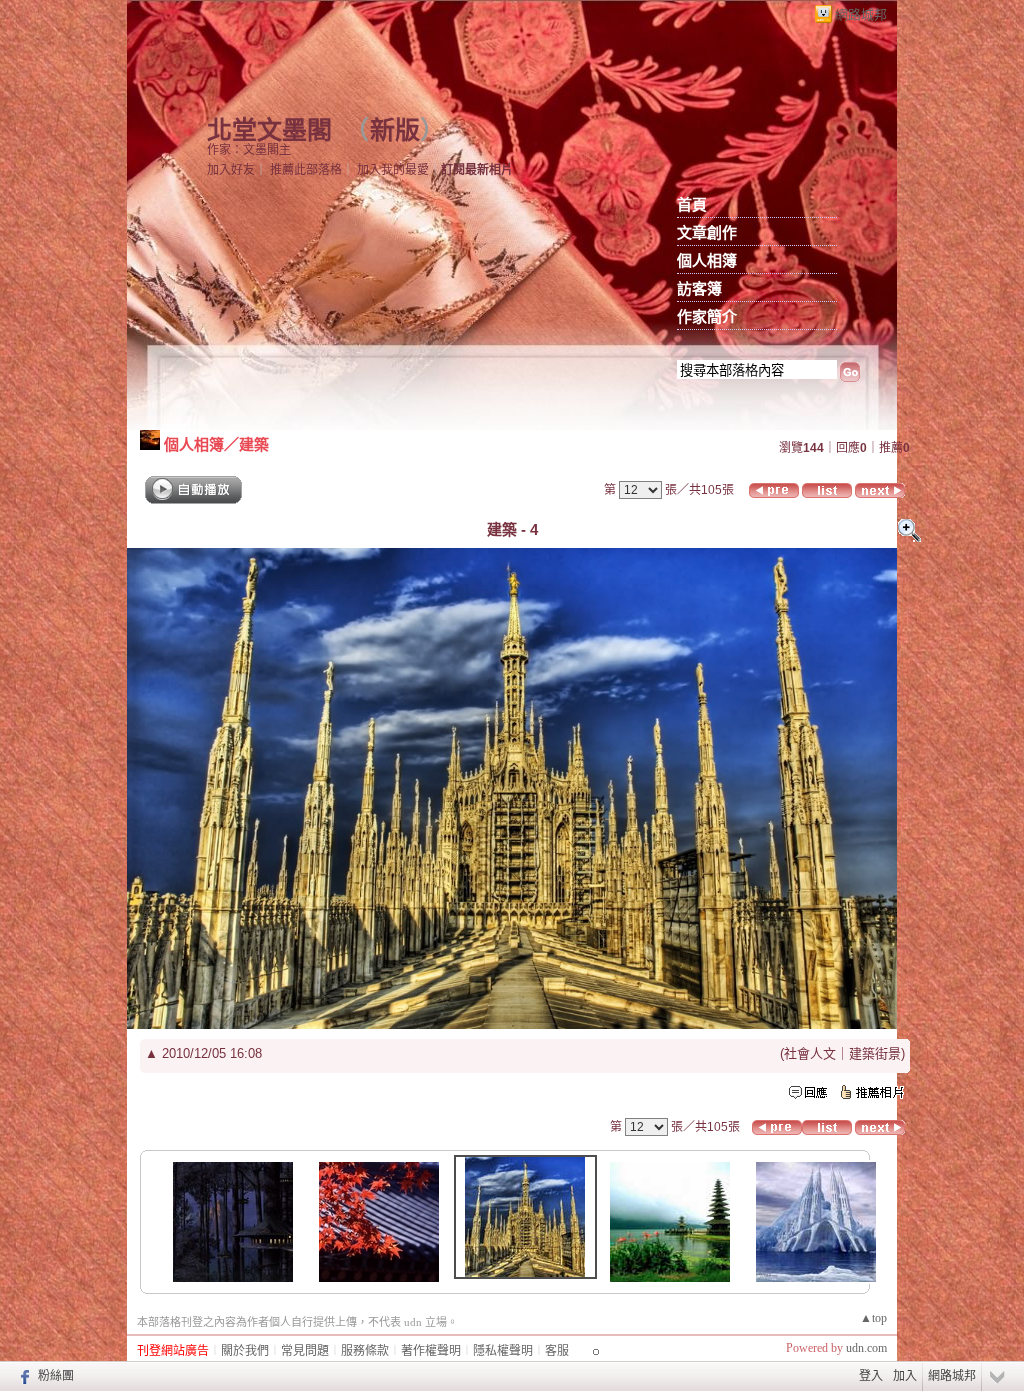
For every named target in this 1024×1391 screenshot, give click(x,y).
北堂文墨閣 (269, 130)
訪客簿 (699, 289)
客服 (557, 1351)
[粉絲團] (22, 1376)
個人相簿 (707, 261)
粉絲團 (56, 1376)
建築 (254, 444)
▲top (873, 1318)
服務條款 (365, 1351)
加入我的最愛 (393, 170)
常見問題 (305, 1351)
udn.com (866, 1348)
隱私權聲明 (503, 1351)
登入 (871, 1376)
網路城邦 (861, 14)
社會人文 (810, 1053)
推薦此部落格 (306, 170)
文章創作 (707, 233)
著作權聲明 (431, 1351)
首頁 (692, 205)
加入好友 (231, 170)
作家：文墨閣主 (249, 150)
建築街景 (875, 1053)
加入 (905, 1376)
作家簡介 (707, 317)
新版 (395, 130)
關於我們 (245, 1351)
